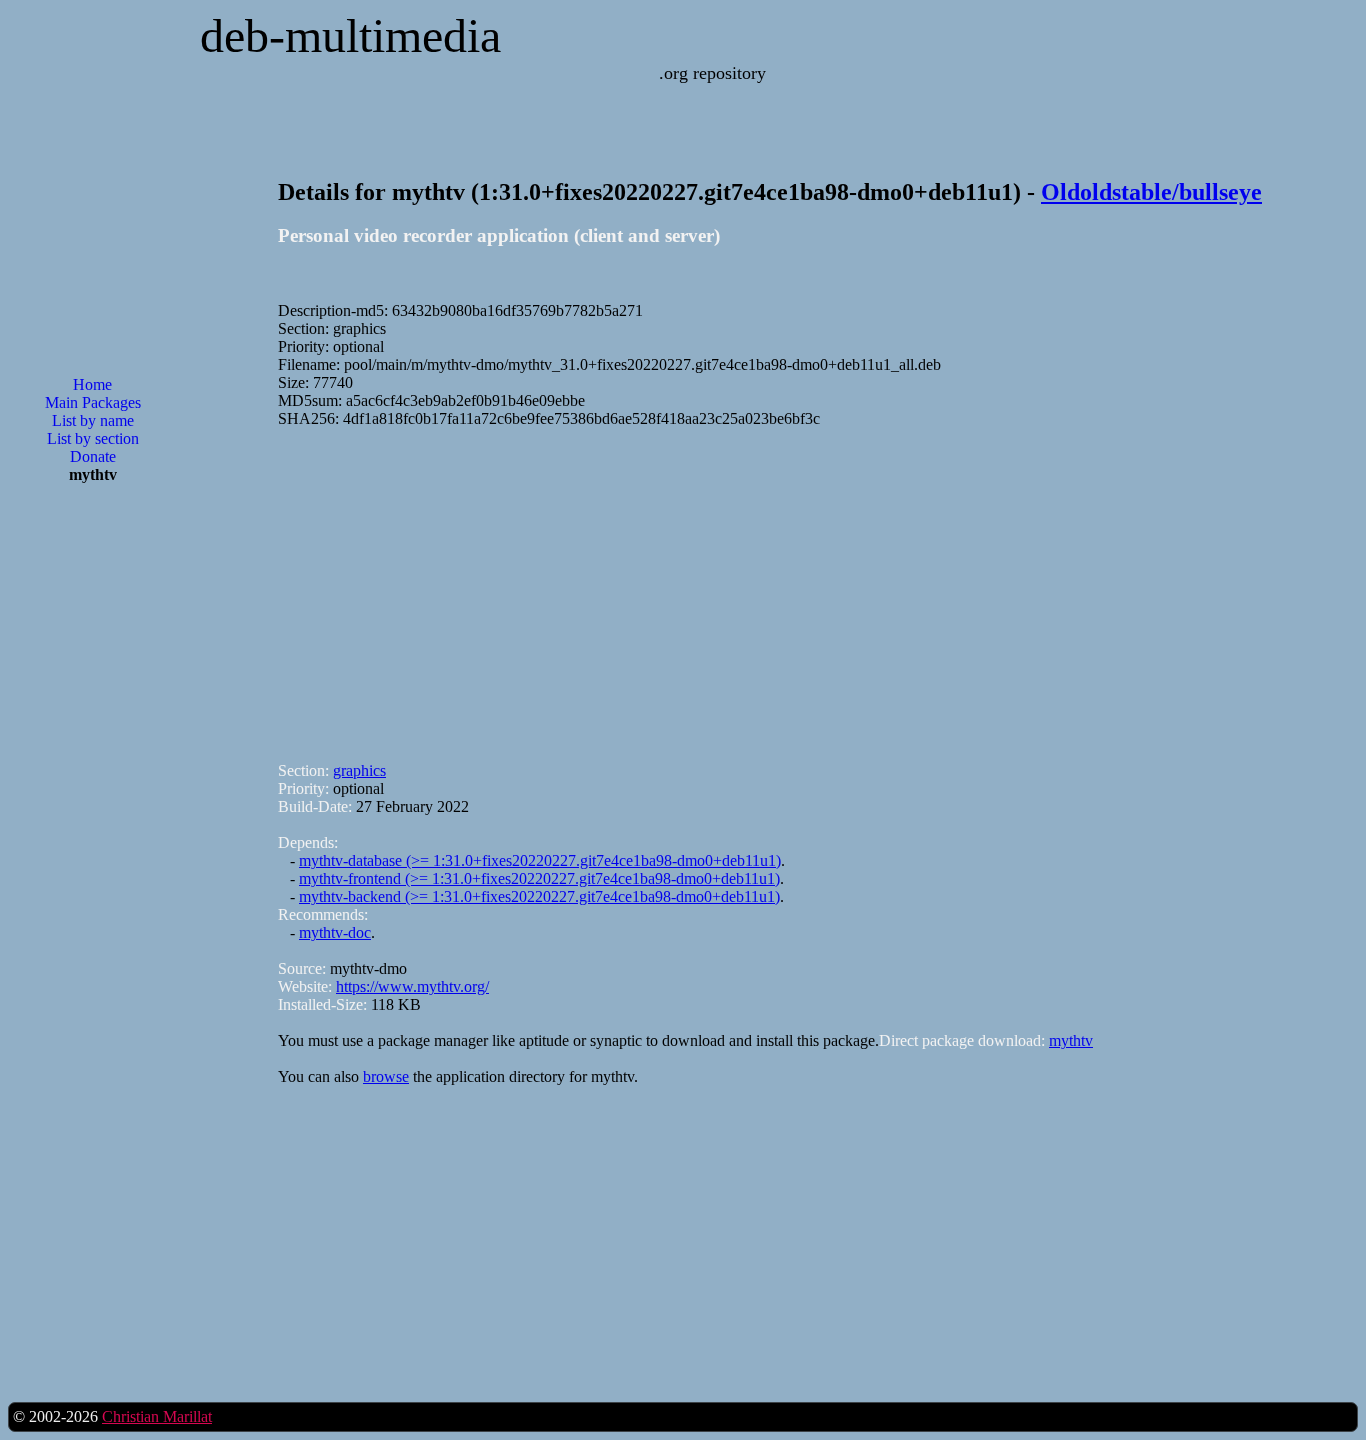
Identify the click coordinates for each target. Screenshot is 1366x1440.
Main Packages (93, 402)
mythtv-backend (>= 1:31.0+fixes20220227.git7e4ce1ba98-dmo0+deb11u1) (539, 896)
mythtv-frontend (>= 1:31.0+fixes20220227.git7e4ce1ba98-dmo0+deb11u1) (539, 878)
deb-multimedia (350, 35)
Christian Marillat (157, 1416)
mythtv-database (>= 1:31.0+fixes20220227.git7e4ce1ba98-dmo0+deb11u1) (540, 860)
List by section (93, 438)
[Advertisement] (93, 820)
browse (386, 1076)
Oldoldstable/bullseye (1151, 192)
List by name (93, 420)
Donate (93, 456)
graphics (359, 770)
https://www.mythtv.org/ (412, 986)
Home (92, 384)
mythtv (1071, 1040)
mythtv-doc (335, 932)
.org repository (712, 73)
